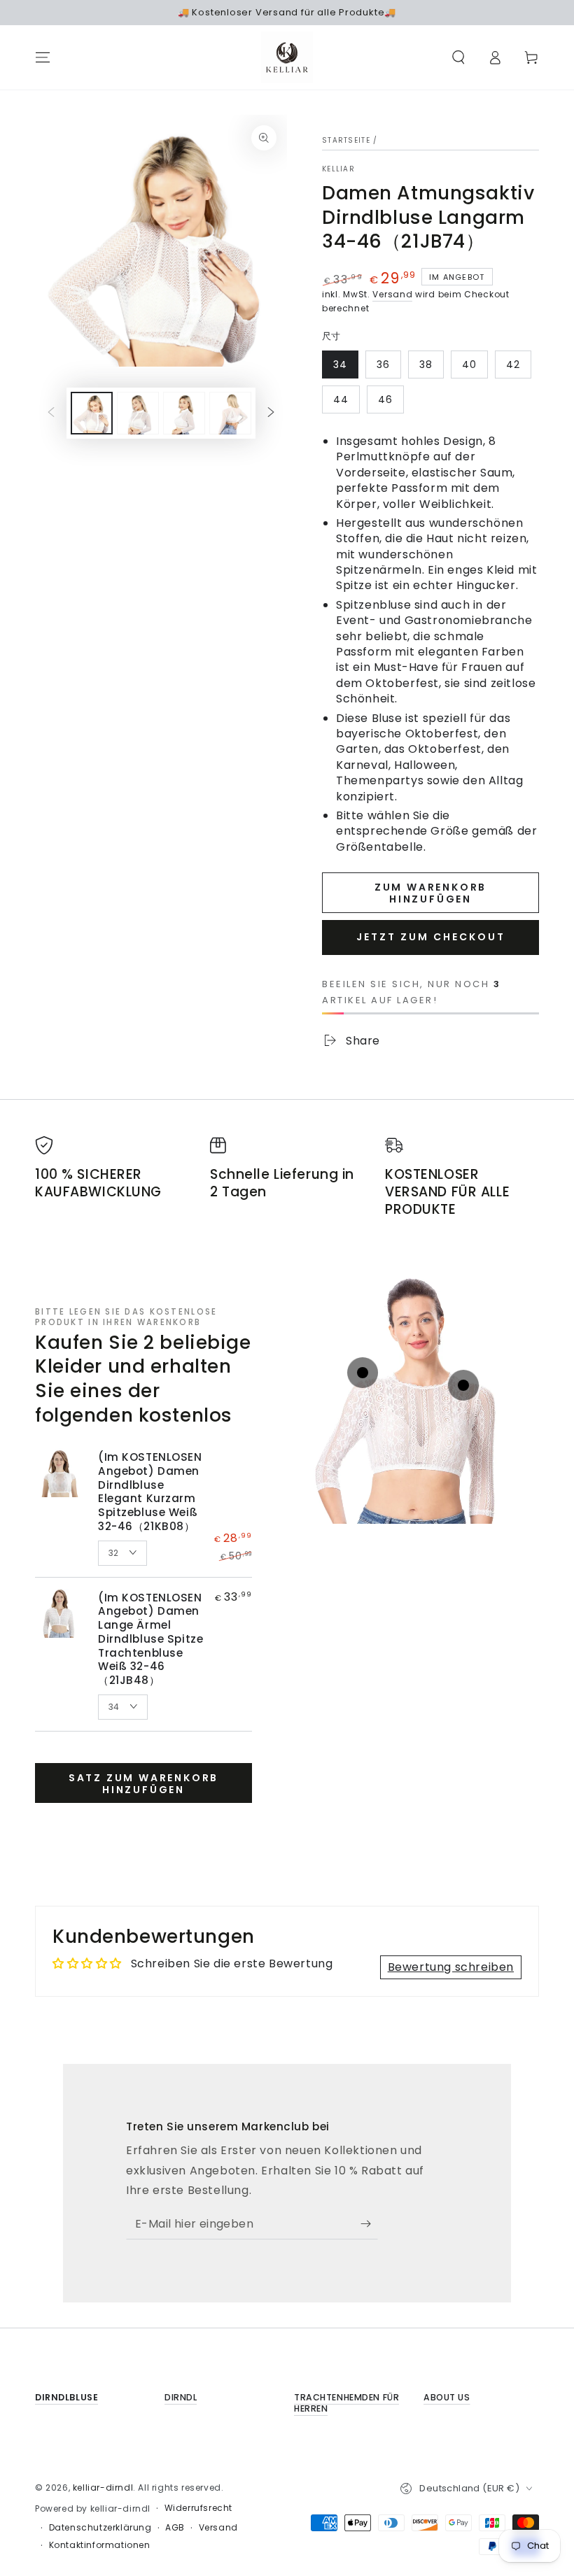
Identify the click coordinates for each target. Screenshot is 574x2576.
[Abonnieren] (369, 2223)
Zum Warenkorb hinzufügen (430, 893)
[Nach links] (51, 413)
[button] (458, 57)
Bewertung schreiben (451, 1967)
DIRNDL (181, 2397)
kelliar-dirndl (103, 2487)
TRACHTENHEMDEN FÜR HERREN (346, 2403)
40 (469, 365)
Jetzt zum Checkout (431, 937)
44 (341, 399)
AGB (175, 2528)
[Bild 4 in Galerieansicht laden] (230, 413)
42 (513, 365)
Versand (392, 294)
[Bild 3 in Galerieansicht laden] (184, 413)
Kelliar (338, 169)
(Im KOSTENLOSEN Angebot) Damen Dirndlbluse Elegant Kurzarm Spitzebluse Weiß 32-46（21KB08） (150, 1492)
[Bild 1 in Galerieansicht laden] (92, 413)
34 (340, 365)
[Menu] (43, 57)
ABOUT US (447, 2397)
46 (385, 399)
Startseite (346, 140)
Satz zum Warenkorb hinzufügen (143, 1784)
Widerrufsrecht (198, 2508)
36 (383, 365)
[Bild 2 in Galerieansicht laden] (138, 413)
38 (426, 365)
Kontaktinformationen (100, 2545)
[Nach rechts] (271, 413)
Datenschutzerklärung (100, 2528)
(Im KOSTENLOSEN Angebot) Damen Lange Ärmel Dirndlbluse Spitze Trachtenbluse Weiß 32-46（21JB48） (150, 1639)
